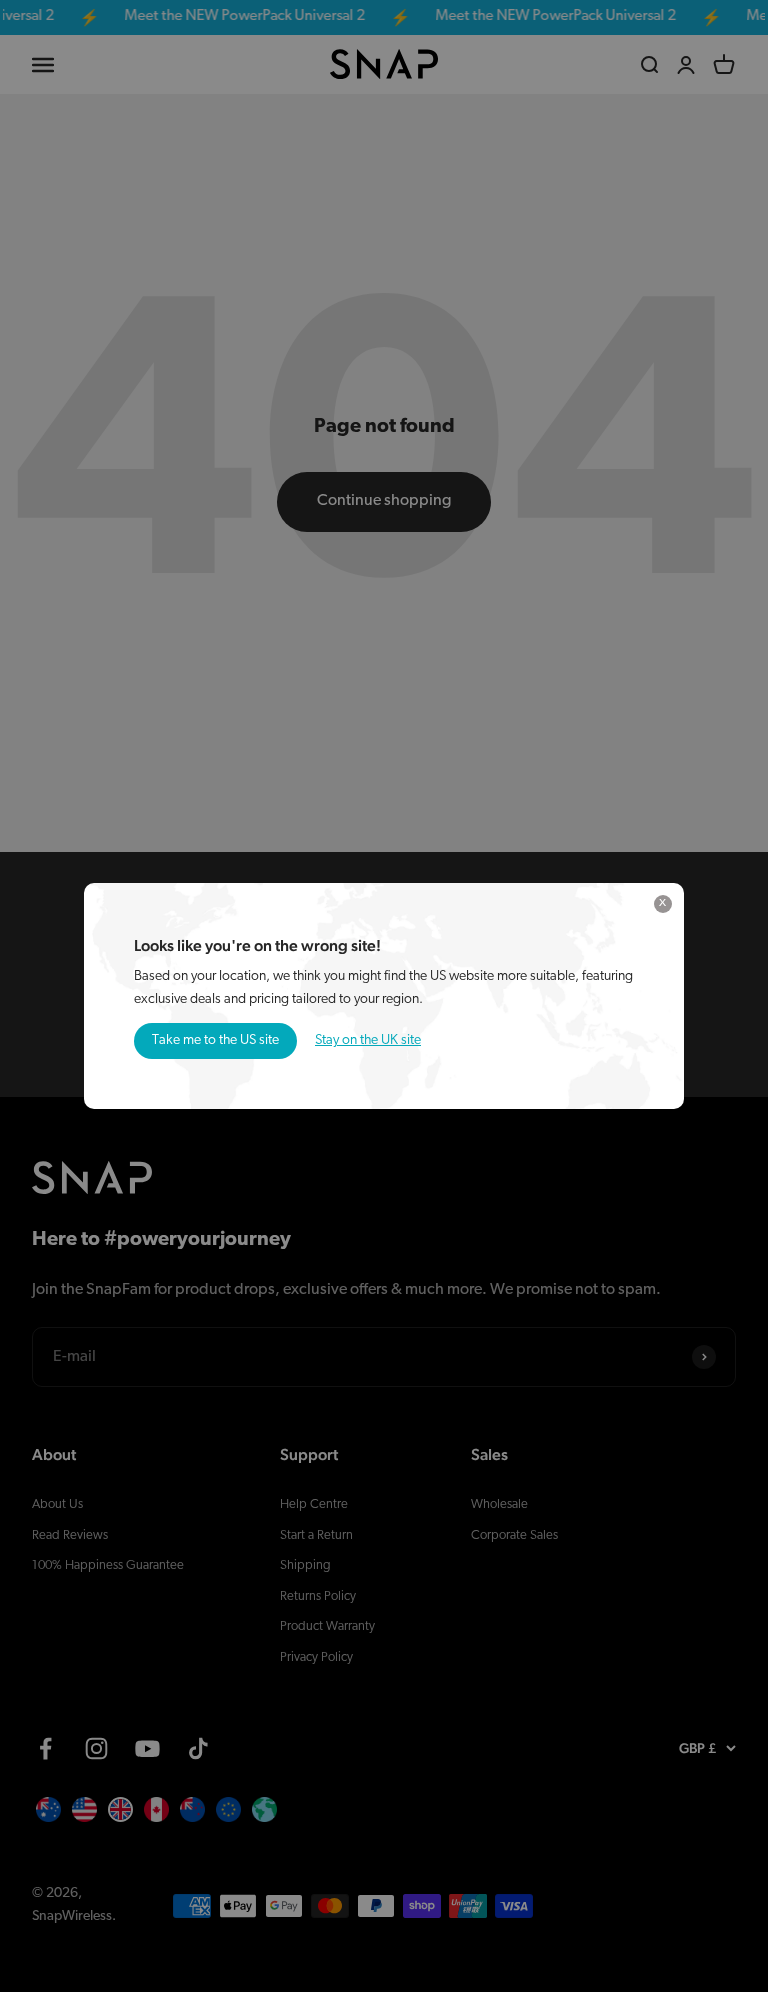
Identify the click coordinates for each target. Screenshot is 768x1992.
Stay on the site (368, 1040)
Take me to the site (215, 1040)
